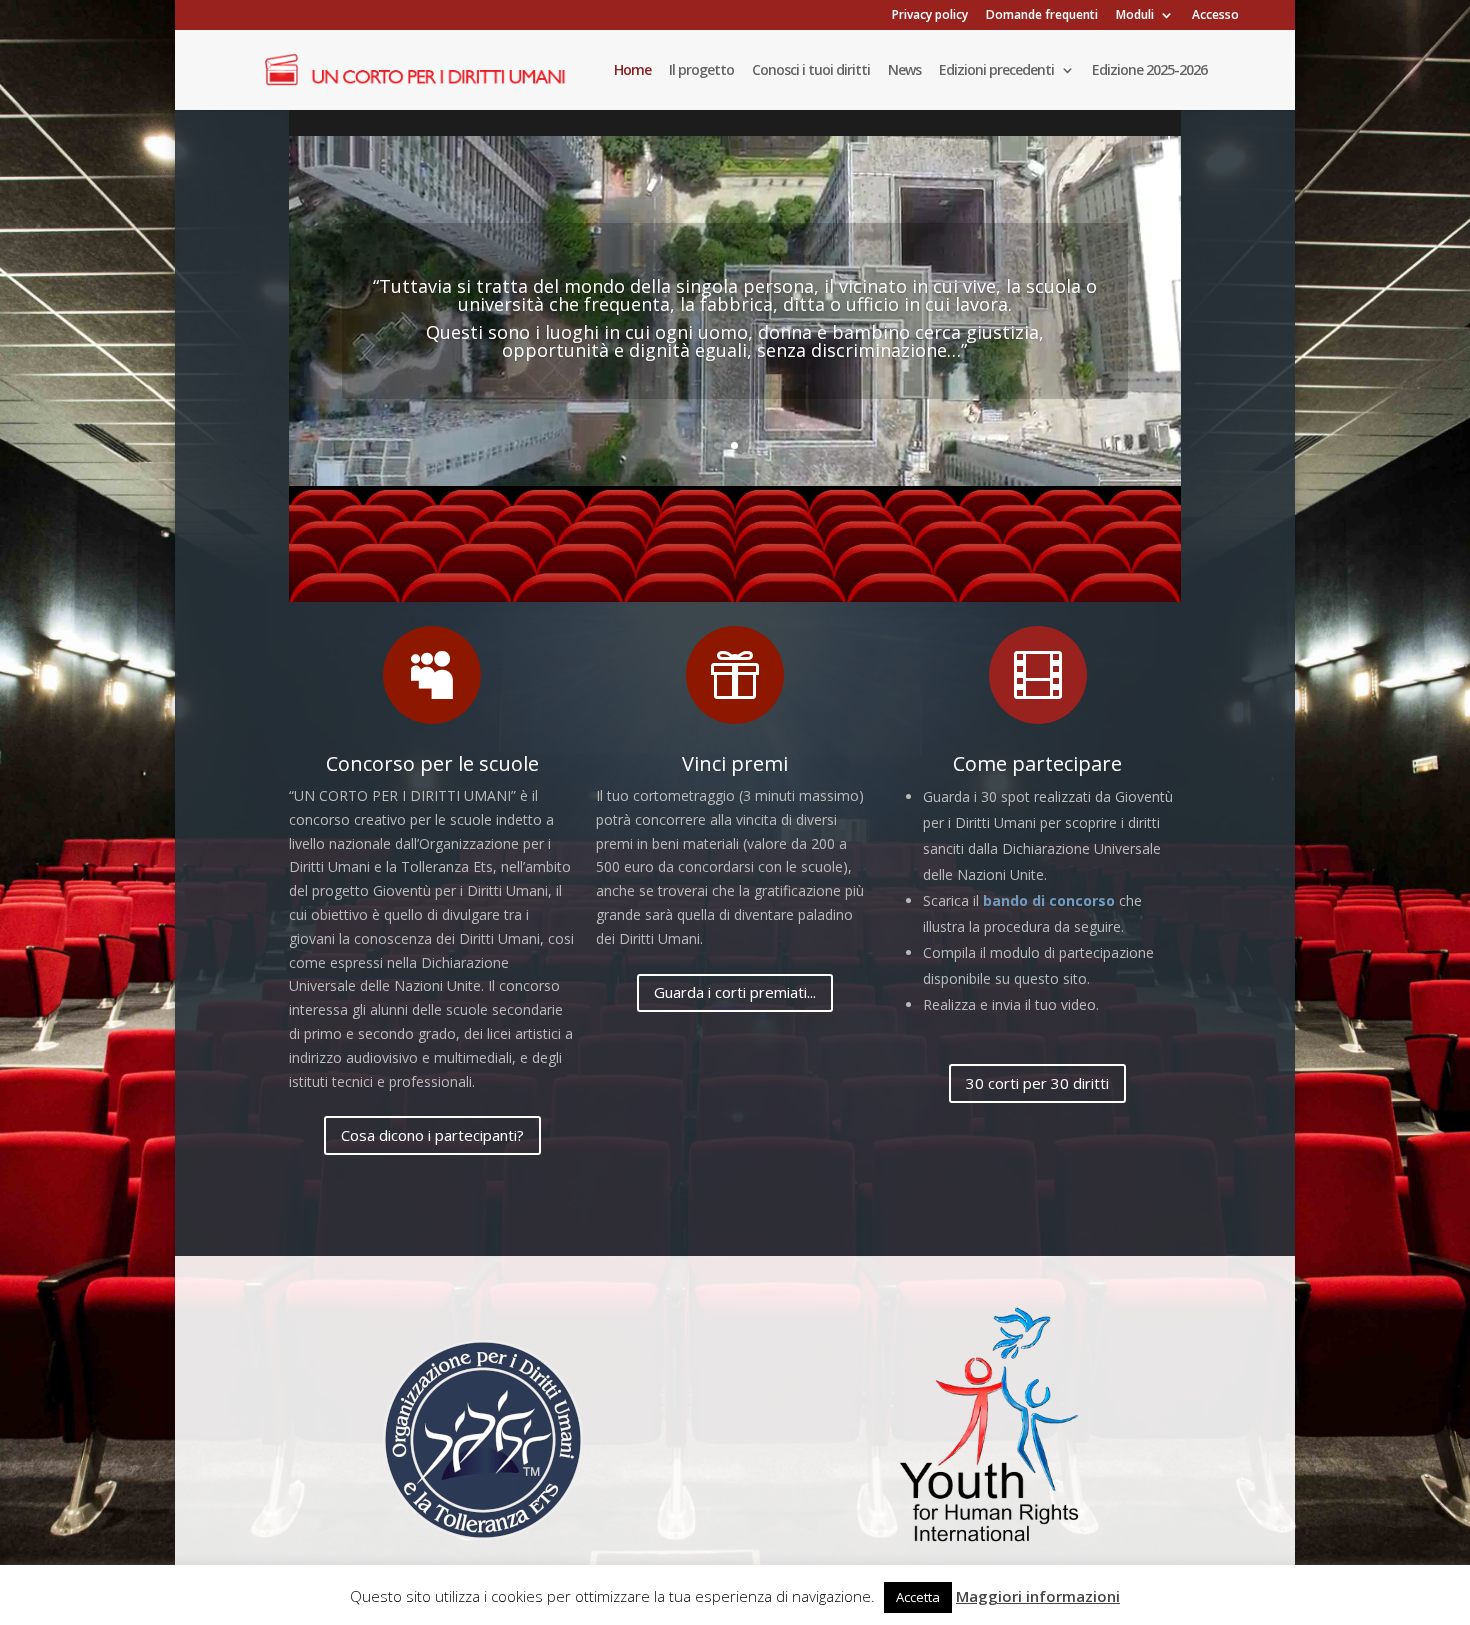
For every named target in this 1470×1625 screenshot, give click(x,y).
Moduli (1135, 16)
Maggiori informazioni (1038, 1596)
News (904, 71)
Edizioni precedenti (996, 71)
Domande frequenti (1042, 16)
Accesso (1215, 16)
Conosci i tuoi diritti (811, 71)
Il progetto (701, 71)
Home (632, 71)
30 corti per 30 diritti (1037, 1083)
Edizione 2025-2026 (1149, 71)
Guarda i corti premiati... (735, 992)
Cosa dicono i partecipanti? (432, 1135)
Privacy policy (930, 16)
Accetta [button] (918, 1597)
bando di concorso (1049, 900)
